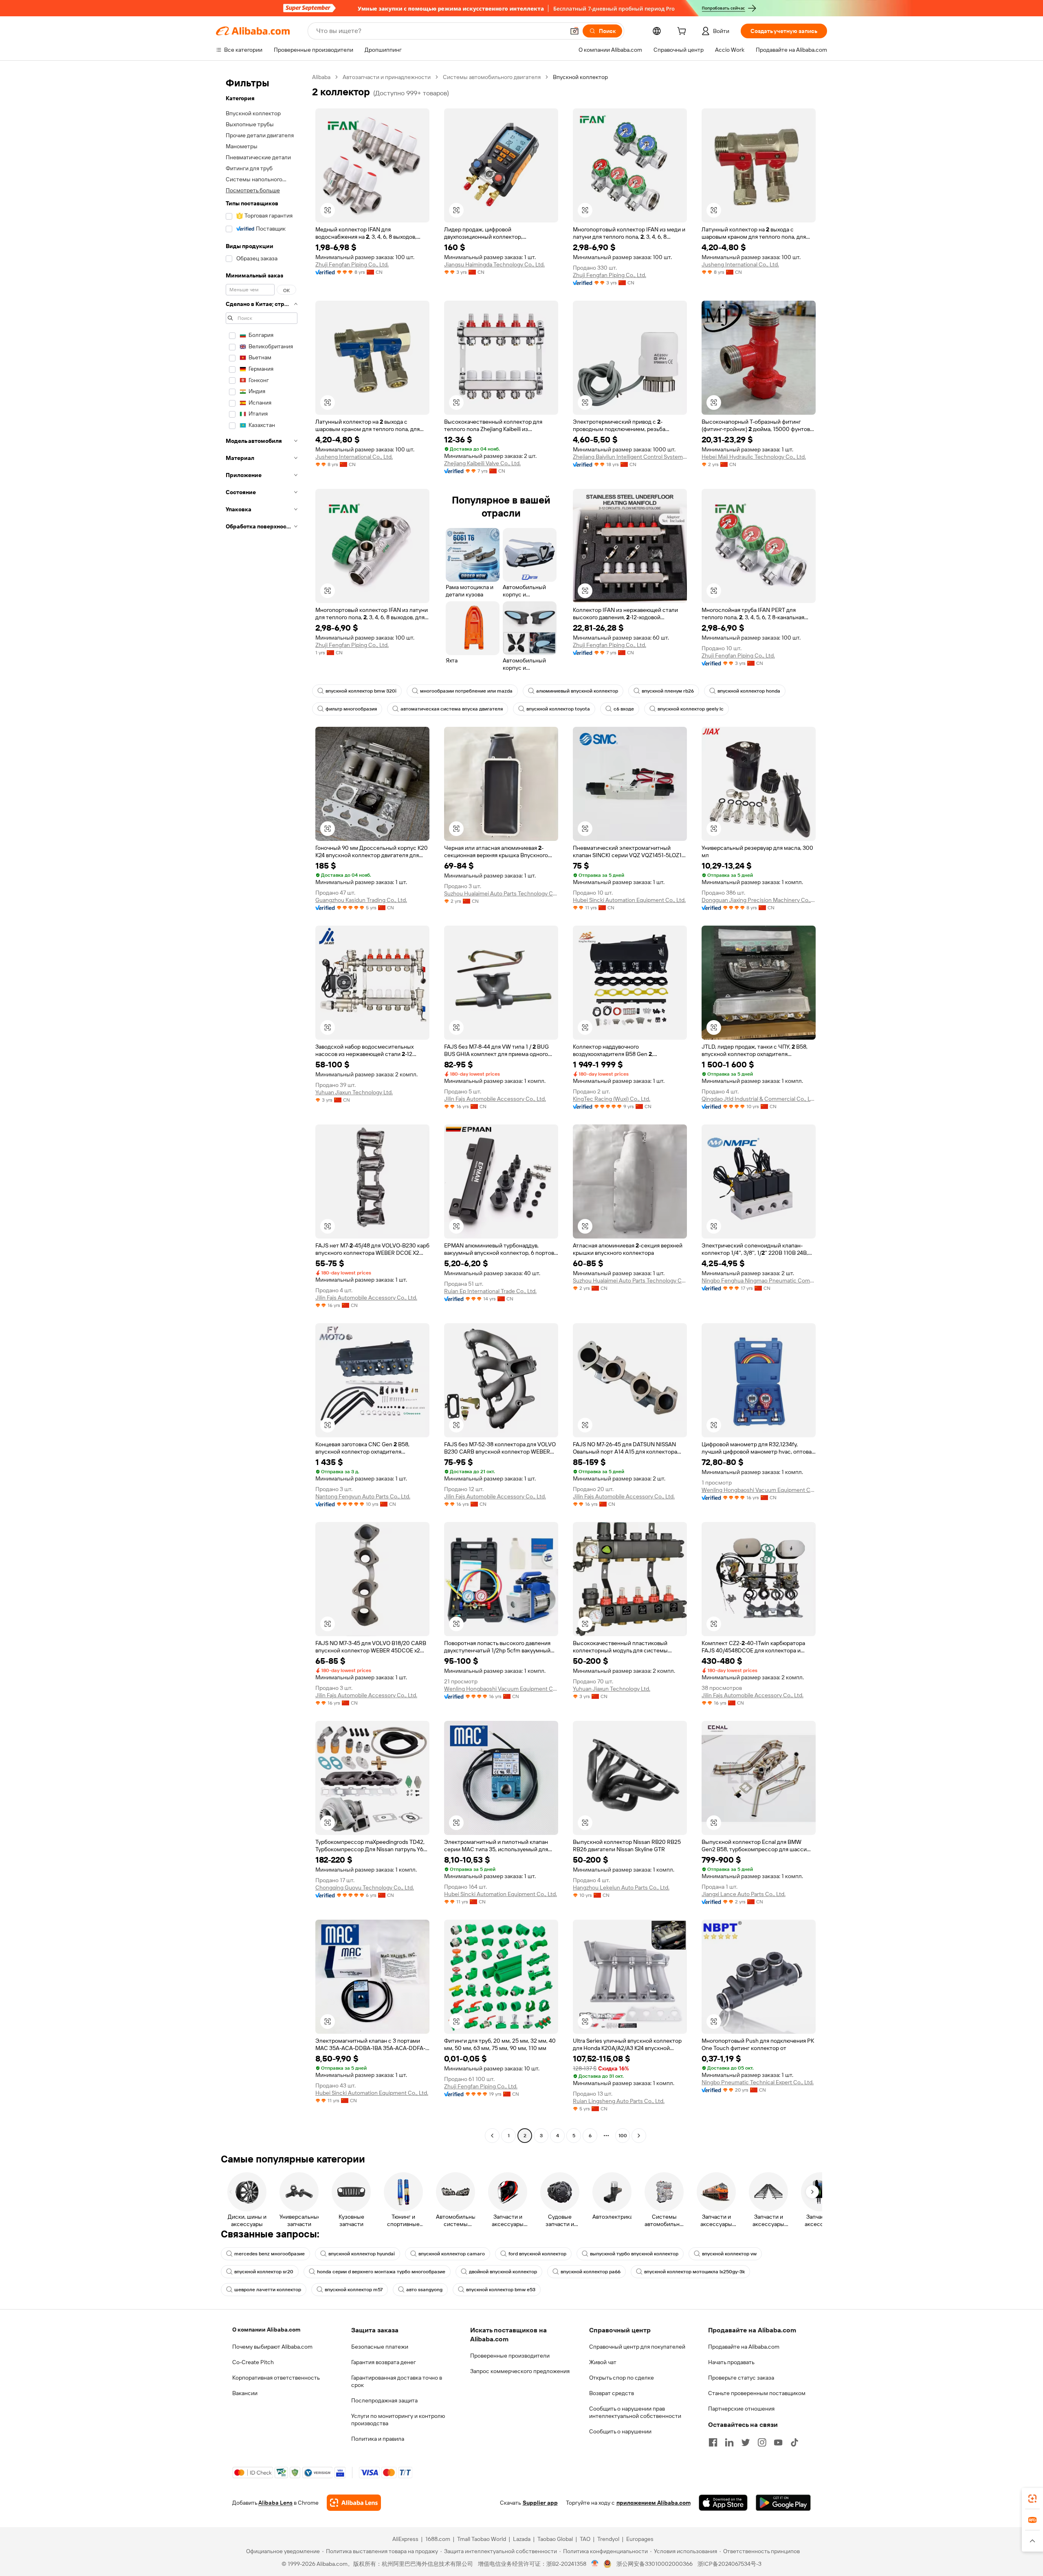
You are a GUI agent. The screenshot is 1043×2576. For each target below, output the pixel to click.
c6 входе (624, 709)
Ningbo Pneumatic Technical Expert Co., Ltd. (758, 2082)
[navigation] (262, 1107)
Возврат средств (612, 2393)
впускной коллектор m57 (354, 2290)
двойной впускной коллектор (503, 2272)
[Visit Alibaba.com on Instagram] (762, 2442)
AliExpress (405, 2539)
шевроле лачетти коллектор (268, 2290)
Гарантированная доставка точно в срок (397, 2381)
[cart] (683, 32)
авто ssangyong (424, 2290)
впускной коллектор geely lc (691, 709)
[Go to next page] (639, 2136)
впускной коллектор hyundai (362, 2254)
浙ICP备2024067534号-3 (729, 2564)
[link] (1032, 2499)
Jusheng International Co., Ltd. (740, 264)
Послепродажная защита (384, 2400)
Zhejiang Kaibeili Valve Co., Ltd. (482, 463)
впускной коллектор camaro (452, 2254)
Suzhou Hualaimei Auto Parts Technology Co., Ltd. (501, 893)
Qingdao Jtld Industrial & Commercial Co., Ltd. (759, 1099)
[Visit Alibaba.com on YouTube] (778, 2442)
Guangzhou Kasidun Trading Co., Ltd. (361, 900)
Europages (640, 2539)
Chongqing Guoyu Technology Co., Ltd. (365, 1887)
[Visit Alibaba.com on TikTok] (794, 2442)
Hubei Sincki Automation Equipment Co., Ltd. (629, 900)
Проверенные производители (510, 2356)
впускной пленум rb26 (668, 691)
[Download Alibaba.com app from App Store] (723, 2503)
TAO (585, 2539)
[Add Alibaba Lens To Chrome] (354, 2503)
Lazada (522, 2539)
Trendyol (608, 2539)
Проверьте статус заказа (741, 2378)
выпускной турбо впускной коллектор (634, 2254)
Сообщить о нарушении (620, 2431)
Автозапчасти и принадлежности (387, 77)
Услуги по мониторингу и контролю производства (398, 2420)
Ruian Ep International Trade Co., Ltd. (490, 1291)
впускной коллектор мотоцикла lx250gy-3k (694, 2272)
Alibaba (321, 77)
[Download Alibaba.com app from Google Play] (783, 2503)
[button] (574, 31)
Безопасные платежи (380, 2347)
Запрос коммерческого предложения (520, 2371)
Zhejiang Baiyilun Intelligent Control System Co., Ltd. (630, 457)
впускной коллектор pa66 (591, 2272)
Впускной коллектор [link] (580, 77)
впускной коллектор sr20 (264, 2272)
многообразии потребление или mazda (466, 691)
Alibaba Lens (275, 2503)
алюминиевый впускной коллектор (577, 691)
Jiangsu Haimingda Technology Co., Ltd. (494, 264)
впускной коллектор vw (729, 2254)
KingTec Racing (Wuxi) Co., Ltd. (612, 1099)
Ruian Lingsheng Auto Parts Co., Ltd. (619, 2101)
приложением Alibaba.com (654, 2503)
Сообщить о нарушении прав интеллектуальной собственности (635, 2412)
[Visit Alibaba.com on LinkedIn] (729, 2442)
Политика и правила (378, 2439)
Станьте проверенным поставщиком (757, 2393)
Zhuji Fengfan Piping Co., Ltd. (352, 264)
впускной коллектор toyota (558, 709)
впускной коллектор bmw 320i (361, 691)
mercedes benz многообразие (270, 2254)
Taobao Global (555, 2539)
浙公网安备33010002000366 (655, 2564)
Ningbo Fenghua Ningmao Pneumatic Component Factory (759, 1280)
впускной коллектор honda (749, 691)
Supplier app (540, 2503)
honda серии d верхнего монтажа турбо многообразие (381, 2272)
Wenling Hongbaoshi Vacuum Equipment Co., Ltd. (759, 1490)
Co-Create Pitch (253, 2362)
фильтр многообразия (351, 709)
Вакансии (245, 2393)
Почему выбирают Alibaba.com (272, 2347)
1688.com (438, 2539)
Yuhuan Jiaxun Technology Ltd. (354, 1092)
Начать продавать (731, 2362)
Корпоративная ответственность (276, 2378)
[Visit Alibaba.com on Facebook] (713, 2442)
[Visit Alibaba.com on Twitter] (746, 2442)
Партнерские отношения (741, 2409)
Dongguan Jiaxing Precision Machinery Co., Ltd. (759, 900)
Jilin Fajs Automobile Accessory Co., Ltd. (495, 1099)
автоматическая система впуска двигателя (452, 709)
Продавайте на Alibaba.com (744, 2347)
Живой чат (603, 2362)
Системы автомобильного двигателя (492, 77)
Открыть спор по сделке (622, 2378)
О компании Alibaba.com (266, 2330)
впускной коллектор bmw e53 (501, 2290)
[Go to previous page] (492, 2136)
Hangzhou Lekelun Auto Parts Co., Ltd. (621, 1887)
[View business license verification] (595, 2564)
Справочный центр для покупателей (637, 2347)
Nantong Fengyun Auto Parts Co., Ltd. (363, 1496)
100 (623, 2136)
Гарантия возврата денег (384, 2362)
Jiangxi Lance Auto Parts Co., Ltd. (744, 1894)
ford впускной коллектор (537, 2254)
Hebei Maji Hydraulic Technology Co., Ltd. (754, 457)
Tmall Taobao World (482, 2539)
